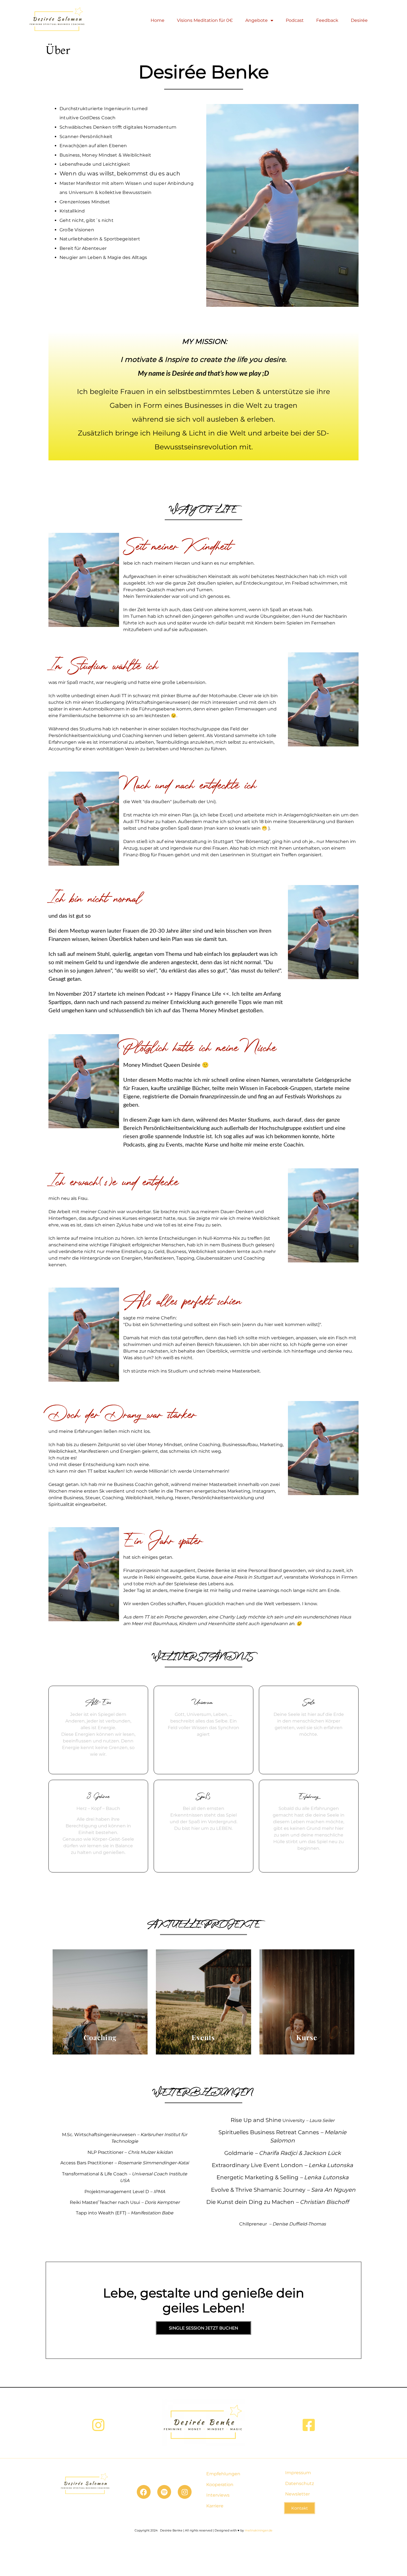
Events (203, 2037)
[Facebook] (144, 2492)
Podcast (295, 20)
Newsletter (297, 2494)
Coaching (100, 2037)
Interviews (218, 2495)
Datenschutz (300, 2483)
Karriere (215, 2506)
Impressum (298, 2473)
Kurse (307, 2037)
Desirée (359, 20)
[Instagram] (185, 2492)
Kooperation (220, 2485)
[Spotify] (164, 2492)
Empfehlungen (223, 2474)
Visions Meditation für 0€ (205, 20)
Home (158, 20)
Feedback (327, 20)
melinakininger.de (259, 2530)
